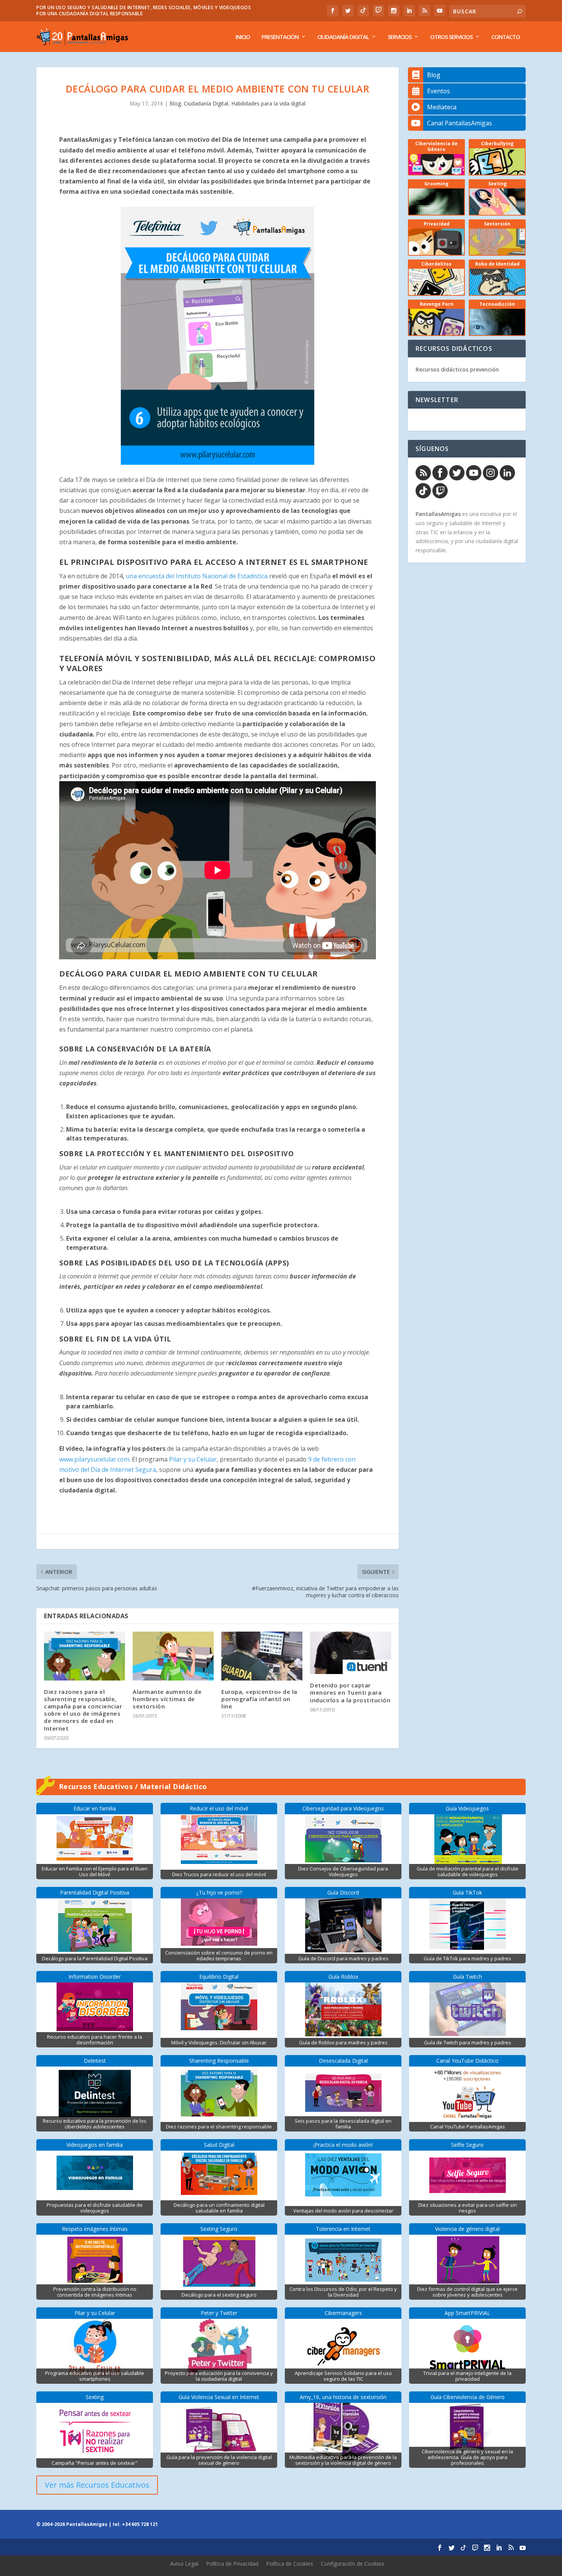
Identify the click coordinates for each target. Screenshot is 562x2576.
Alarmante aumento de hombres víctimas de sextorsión (167, 1699)
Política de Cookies (290, 2564)
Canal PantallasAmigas (460, 123)
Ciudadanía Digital (343, 37)
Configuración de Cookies (352, 2564)
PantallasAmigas (438, 514)
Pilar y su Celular (193, 1459)
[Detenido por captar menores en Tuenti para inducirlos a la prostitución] (351, 1653)
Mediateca (442, 107)
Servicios (400, 37)
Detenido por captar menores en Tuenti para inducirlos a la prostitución (350, 1692)
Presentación (280, 37)
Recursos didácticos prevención (457, 369)
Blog (175, 103)
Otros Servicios (451, 37)
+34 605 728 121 (140, 2524)
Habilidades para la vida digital (268, 103)
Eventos (439, 91)
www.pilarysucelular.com (94, 1459)
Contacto (506, 37)
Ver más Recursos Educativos (97, 2485)
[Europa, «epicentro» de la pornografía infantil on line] (262, 1656)
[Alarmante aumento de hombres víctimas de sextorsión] (173, 1656)
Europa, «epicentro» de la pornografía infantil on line (259, 1699)
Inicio (243, 37)
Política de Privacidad (232, 2564)
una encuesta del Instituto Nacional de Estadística (197, 576)
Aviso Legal (184, 2564)
